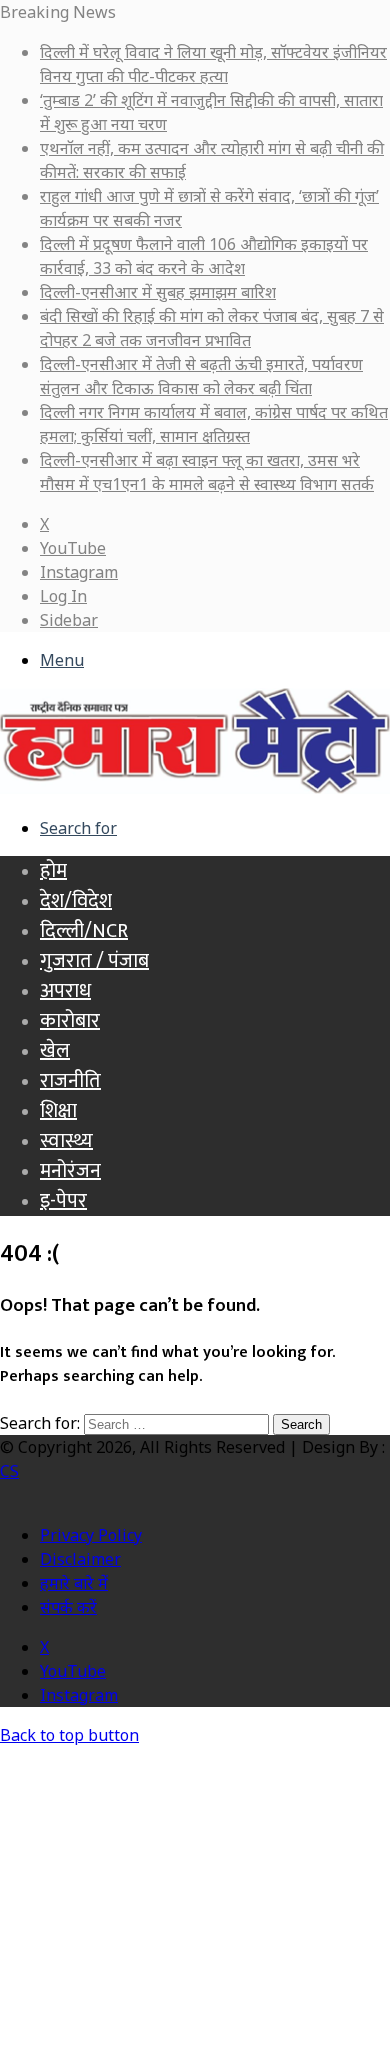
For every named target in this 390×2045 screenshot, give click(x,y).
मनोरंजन (70, 1171)
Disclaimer (80, 1559)
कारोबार (70, 1021)
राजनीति (70, 1081)
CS (9, 1471)
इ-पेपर (63, 1201)
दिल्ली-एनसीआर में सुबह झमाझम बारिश (158, 292)
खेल (55, 1051)
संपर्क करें (68, 1607)
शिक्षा (58, 1111)
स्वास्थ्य (66, 1141)
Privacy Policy (91, 1535)
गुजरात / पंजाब (94, 961)
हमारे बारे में (74, 1583)
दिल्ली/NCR (84, 931)
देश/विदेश (76, 901)
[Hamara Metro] (195, 788)
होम (53, 871)
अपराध (65, 991)
